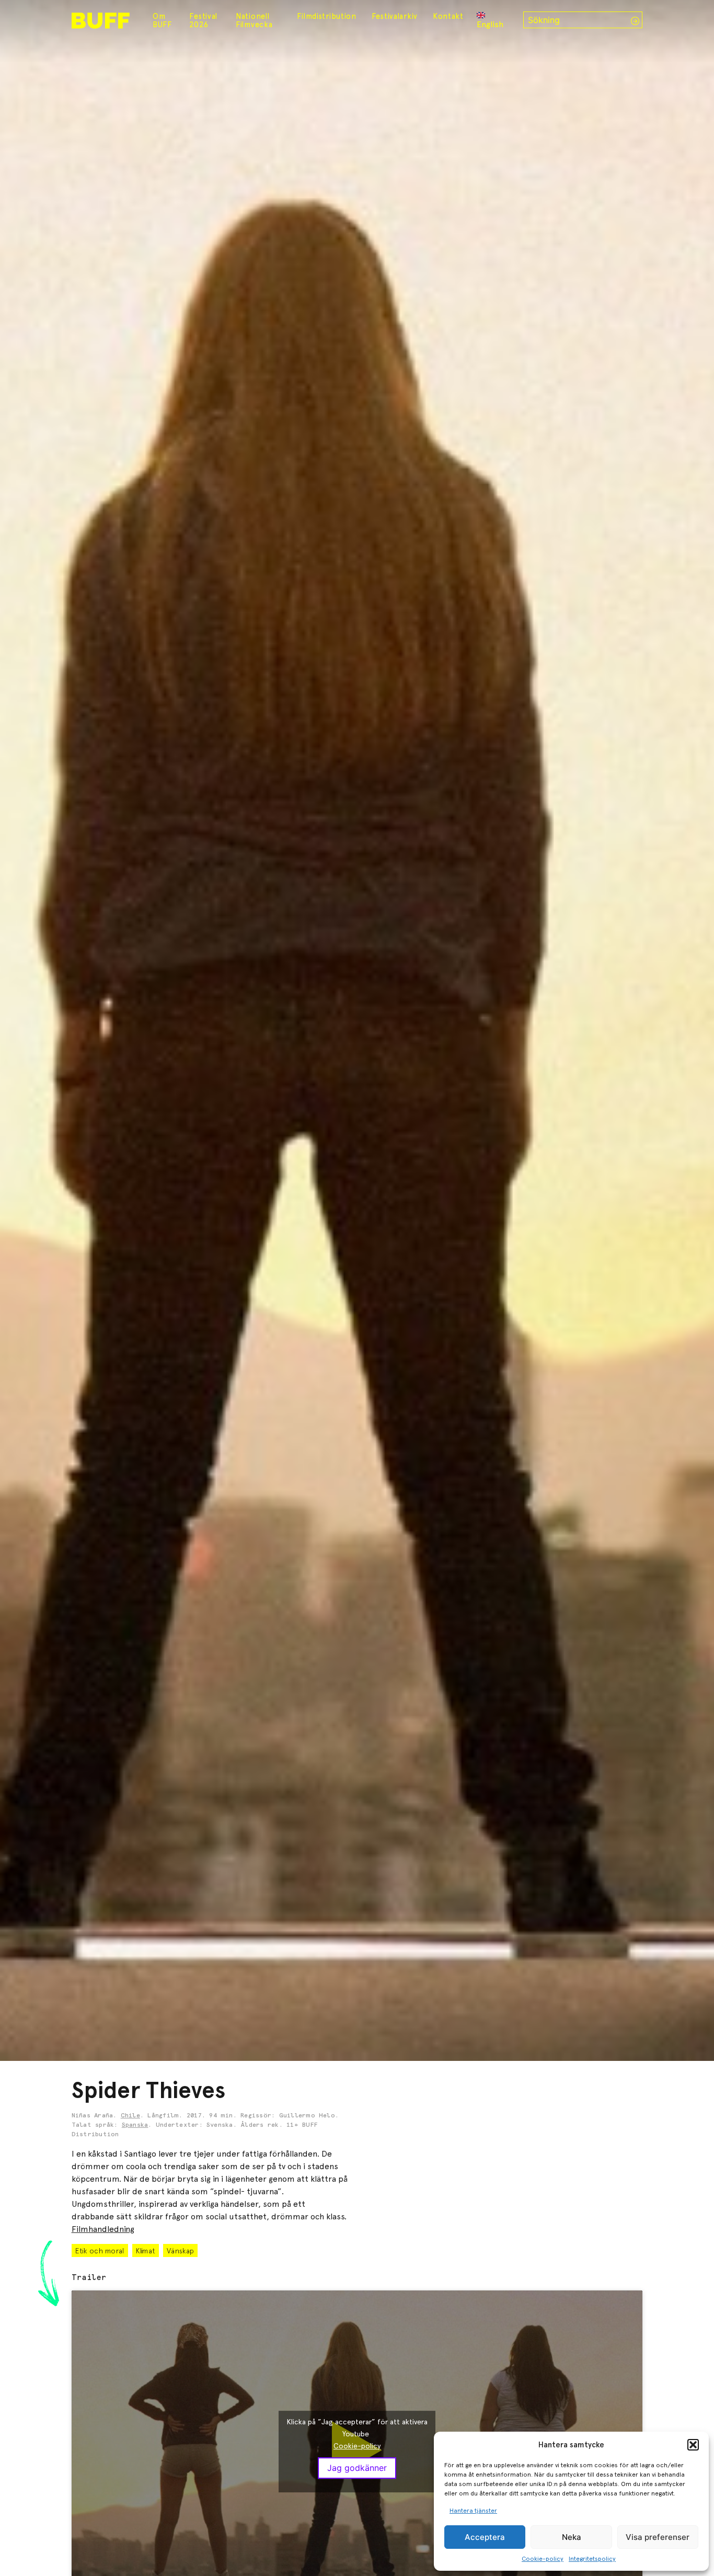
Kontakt (448, 16)
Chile (130, 2116)
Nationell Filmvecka (254, 20)
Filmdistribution (327, 16)
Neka (572, 2537)
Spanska (135, 2125)
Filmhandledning (103, 2229)
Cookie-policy (543, 2559)
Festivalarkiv (395, 16)
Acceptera (485, 2537)
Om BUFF (162, 20)
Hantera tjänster (473, 2511)
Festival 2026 (203, 20)
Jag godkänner (357, 2468)
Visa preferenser (658, 2537)
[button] (693, 2445)
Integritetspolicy (592, 2559)
